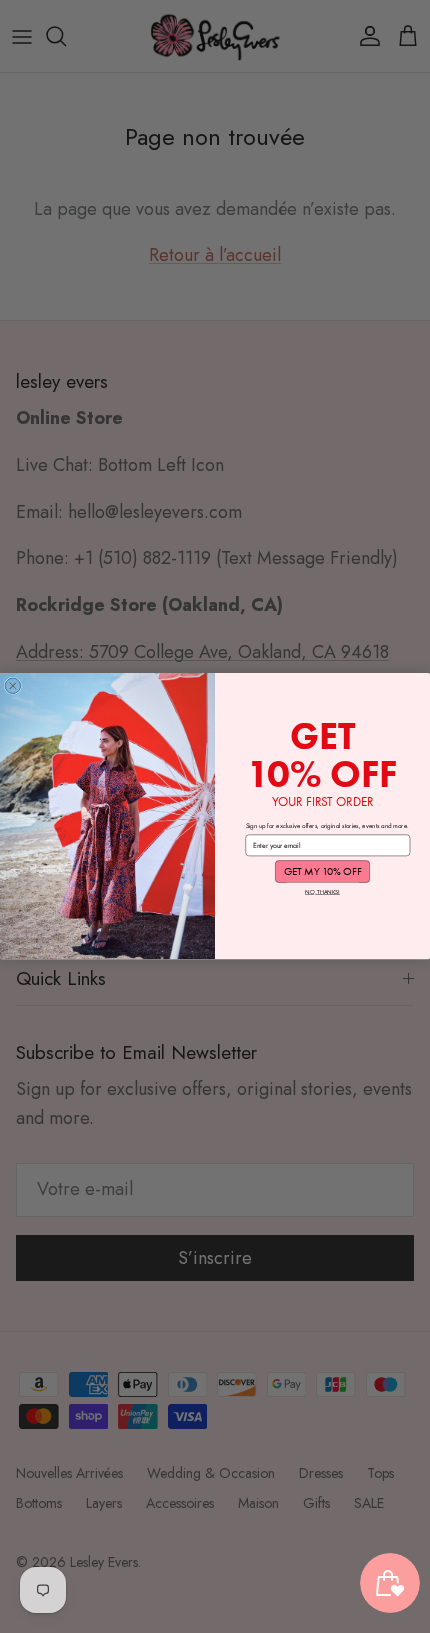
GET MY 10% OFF (323, 872)
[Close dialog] (12, 685)
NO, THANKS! (322, 892)
